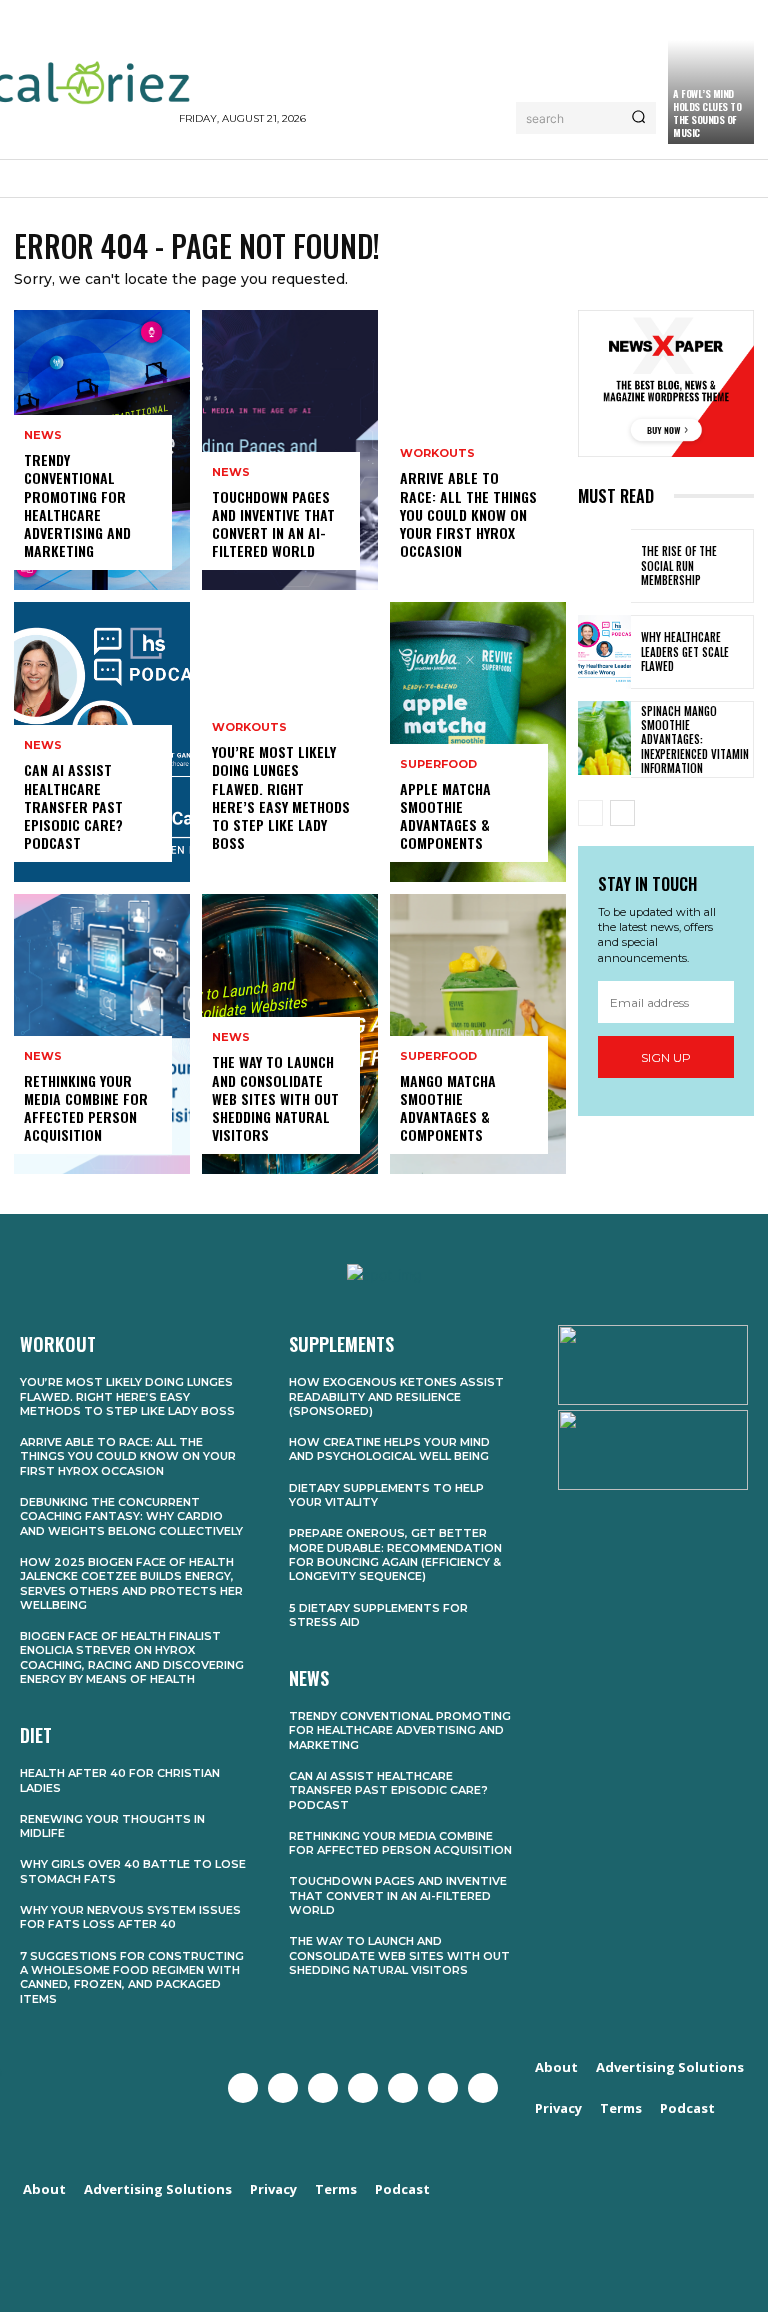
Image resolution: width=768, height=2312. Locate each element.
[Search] (638, 118)
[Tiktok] (483, 2088)
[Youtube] (363, 2088)
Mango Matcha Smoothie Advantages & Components (448, 1108)
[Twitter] (283, 2088)
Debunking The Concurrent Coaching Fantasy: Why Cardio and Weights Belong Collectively (131, 1516)
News (43, 435)
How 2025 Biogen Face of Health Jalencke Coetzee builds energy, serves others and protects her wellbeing (131, 1583)
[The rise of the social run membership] (604, 566)
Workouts (249, 727)
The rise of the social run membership (679, 565)
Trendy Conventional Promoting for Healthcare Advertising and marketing (77, 505)
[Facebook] (243, 2088)
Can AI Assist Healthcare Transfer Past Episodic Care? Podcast (73, 806)
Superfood (438, 764)
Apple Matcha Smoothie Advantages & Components (445, 816)
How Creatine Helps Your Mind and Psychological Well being (389, 1449)
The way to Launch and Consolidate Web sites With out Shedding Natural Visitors (275, 1098)
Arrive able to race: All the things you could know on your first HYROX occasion (468, 514)
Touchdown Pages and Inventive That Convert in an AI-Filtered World (273, 524)
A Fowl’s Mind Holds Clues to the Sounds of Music (707, 113)
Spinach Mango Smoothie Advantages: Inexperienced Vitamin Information (695, 739)
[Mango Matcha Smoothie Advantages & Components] (478, 1034)
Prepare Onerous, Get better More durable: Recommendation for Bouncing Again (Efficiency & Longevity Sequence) (395, 1554)
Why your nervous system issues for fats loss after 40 (130, 1917)
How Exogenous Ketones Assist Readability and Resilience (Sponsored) (396, 1396)
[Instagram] (323, 2088)
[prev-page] (590, 813)
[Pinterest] (403, 2088)
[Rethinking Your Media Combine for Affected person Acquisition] (102, 1034)
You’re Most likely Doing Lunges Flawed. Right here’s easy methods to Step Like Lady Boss (281, 797)
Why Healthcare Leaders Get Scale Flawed (685, 651)
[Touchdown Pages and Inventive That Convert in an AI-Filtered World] (290, 450)
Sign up (666, 1057)
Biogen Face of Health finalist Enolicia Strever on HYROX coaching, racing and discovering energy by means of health (132, 1657)
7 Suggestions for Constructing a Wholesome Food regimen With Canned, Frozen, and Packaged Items (132, 1977)
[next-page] (622, 813)
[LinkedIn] (443, 2088)
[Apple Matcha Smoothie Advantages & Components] (478, 742)
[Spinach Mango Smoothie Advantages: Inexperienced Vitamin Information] (604, 738)
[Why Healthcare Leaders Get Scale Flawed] (604, 652)
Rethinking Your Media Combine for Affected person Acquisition (86, 1108)
